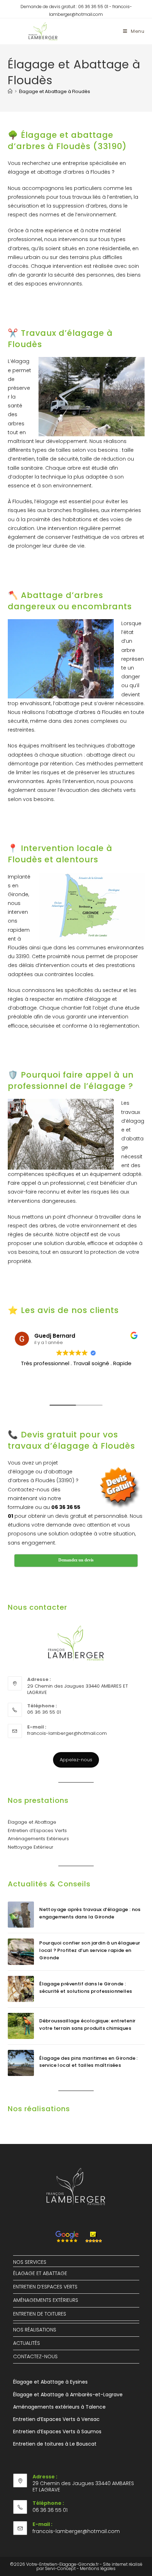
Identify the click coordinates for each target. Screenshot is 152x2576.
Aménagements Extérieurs (38, 1839)
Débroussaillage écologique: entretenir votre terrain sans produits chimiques (87, 2025)
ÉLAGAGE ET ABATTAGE (40, 2273)
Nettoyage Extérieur (31, 1847)
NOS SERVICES (30, 2262)
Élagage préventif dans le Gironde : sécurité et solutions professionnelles (86, 1988)
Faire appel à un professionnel (46, 1183)
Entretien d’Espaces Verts (37, 1831)
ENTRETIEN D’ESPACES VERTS (45, 2287)
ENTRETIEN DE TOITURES (40, 2314)
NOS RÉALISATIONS (35, 2330)
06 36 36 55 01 (93, 7)
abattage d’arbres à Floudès (85, 712)
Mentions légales (98, 2568)
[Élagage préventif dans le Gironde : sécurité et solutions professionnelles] (21, 1989)
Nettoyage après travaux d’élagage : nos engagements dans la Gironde (90, 1913)
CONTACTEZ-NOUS (35, 2356)
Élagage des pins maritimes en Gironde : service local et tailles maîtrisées (89, 2062)
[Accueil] (10, 91)
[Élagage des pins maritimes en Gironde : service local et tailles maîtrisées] (21, 2063)
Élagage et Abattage (32, 1822)
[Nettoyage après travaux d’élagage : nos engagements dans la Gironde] (21, 1915)
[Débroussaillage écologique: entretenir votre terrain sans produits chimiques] (21, 2026)
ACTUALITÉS (27, 2343)
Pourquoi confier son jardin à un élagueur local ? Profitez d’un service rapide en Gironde (90, 1950)
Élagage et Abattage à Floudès (55, 91)
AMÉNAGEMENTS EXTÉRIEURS (46, 2300)
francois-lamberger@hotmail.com (67, 1733)
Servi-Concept (60, 2568)
